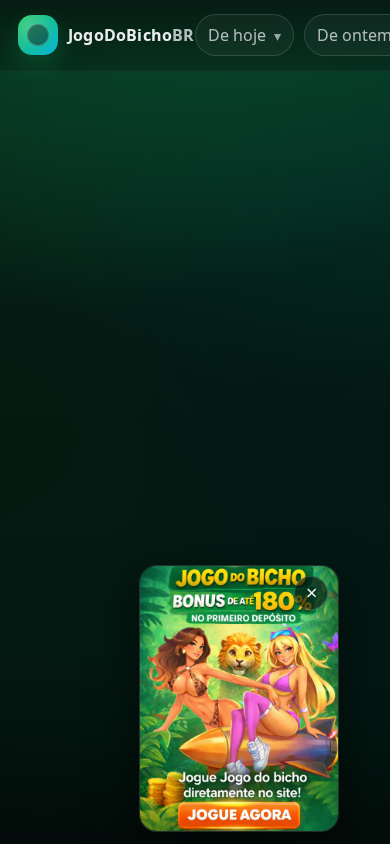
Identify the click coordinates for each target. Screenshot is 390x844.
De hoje (244, 35)
